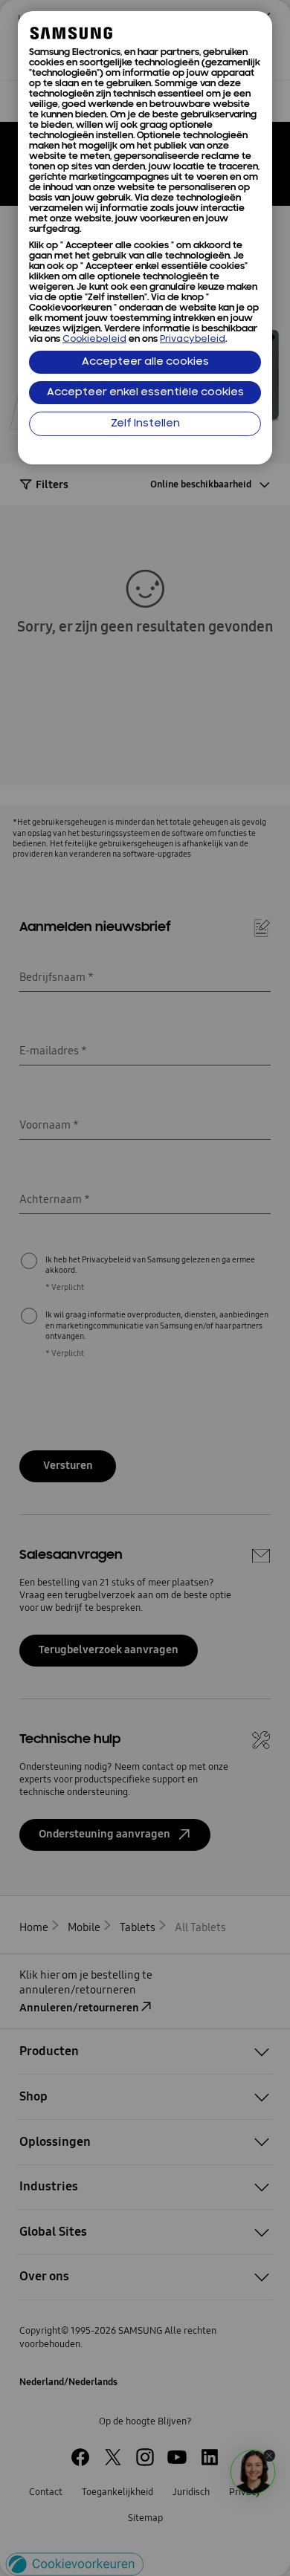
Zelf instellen (145, 424)
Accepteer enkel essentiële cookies (145, 393)
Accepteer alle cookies (145, 362)
